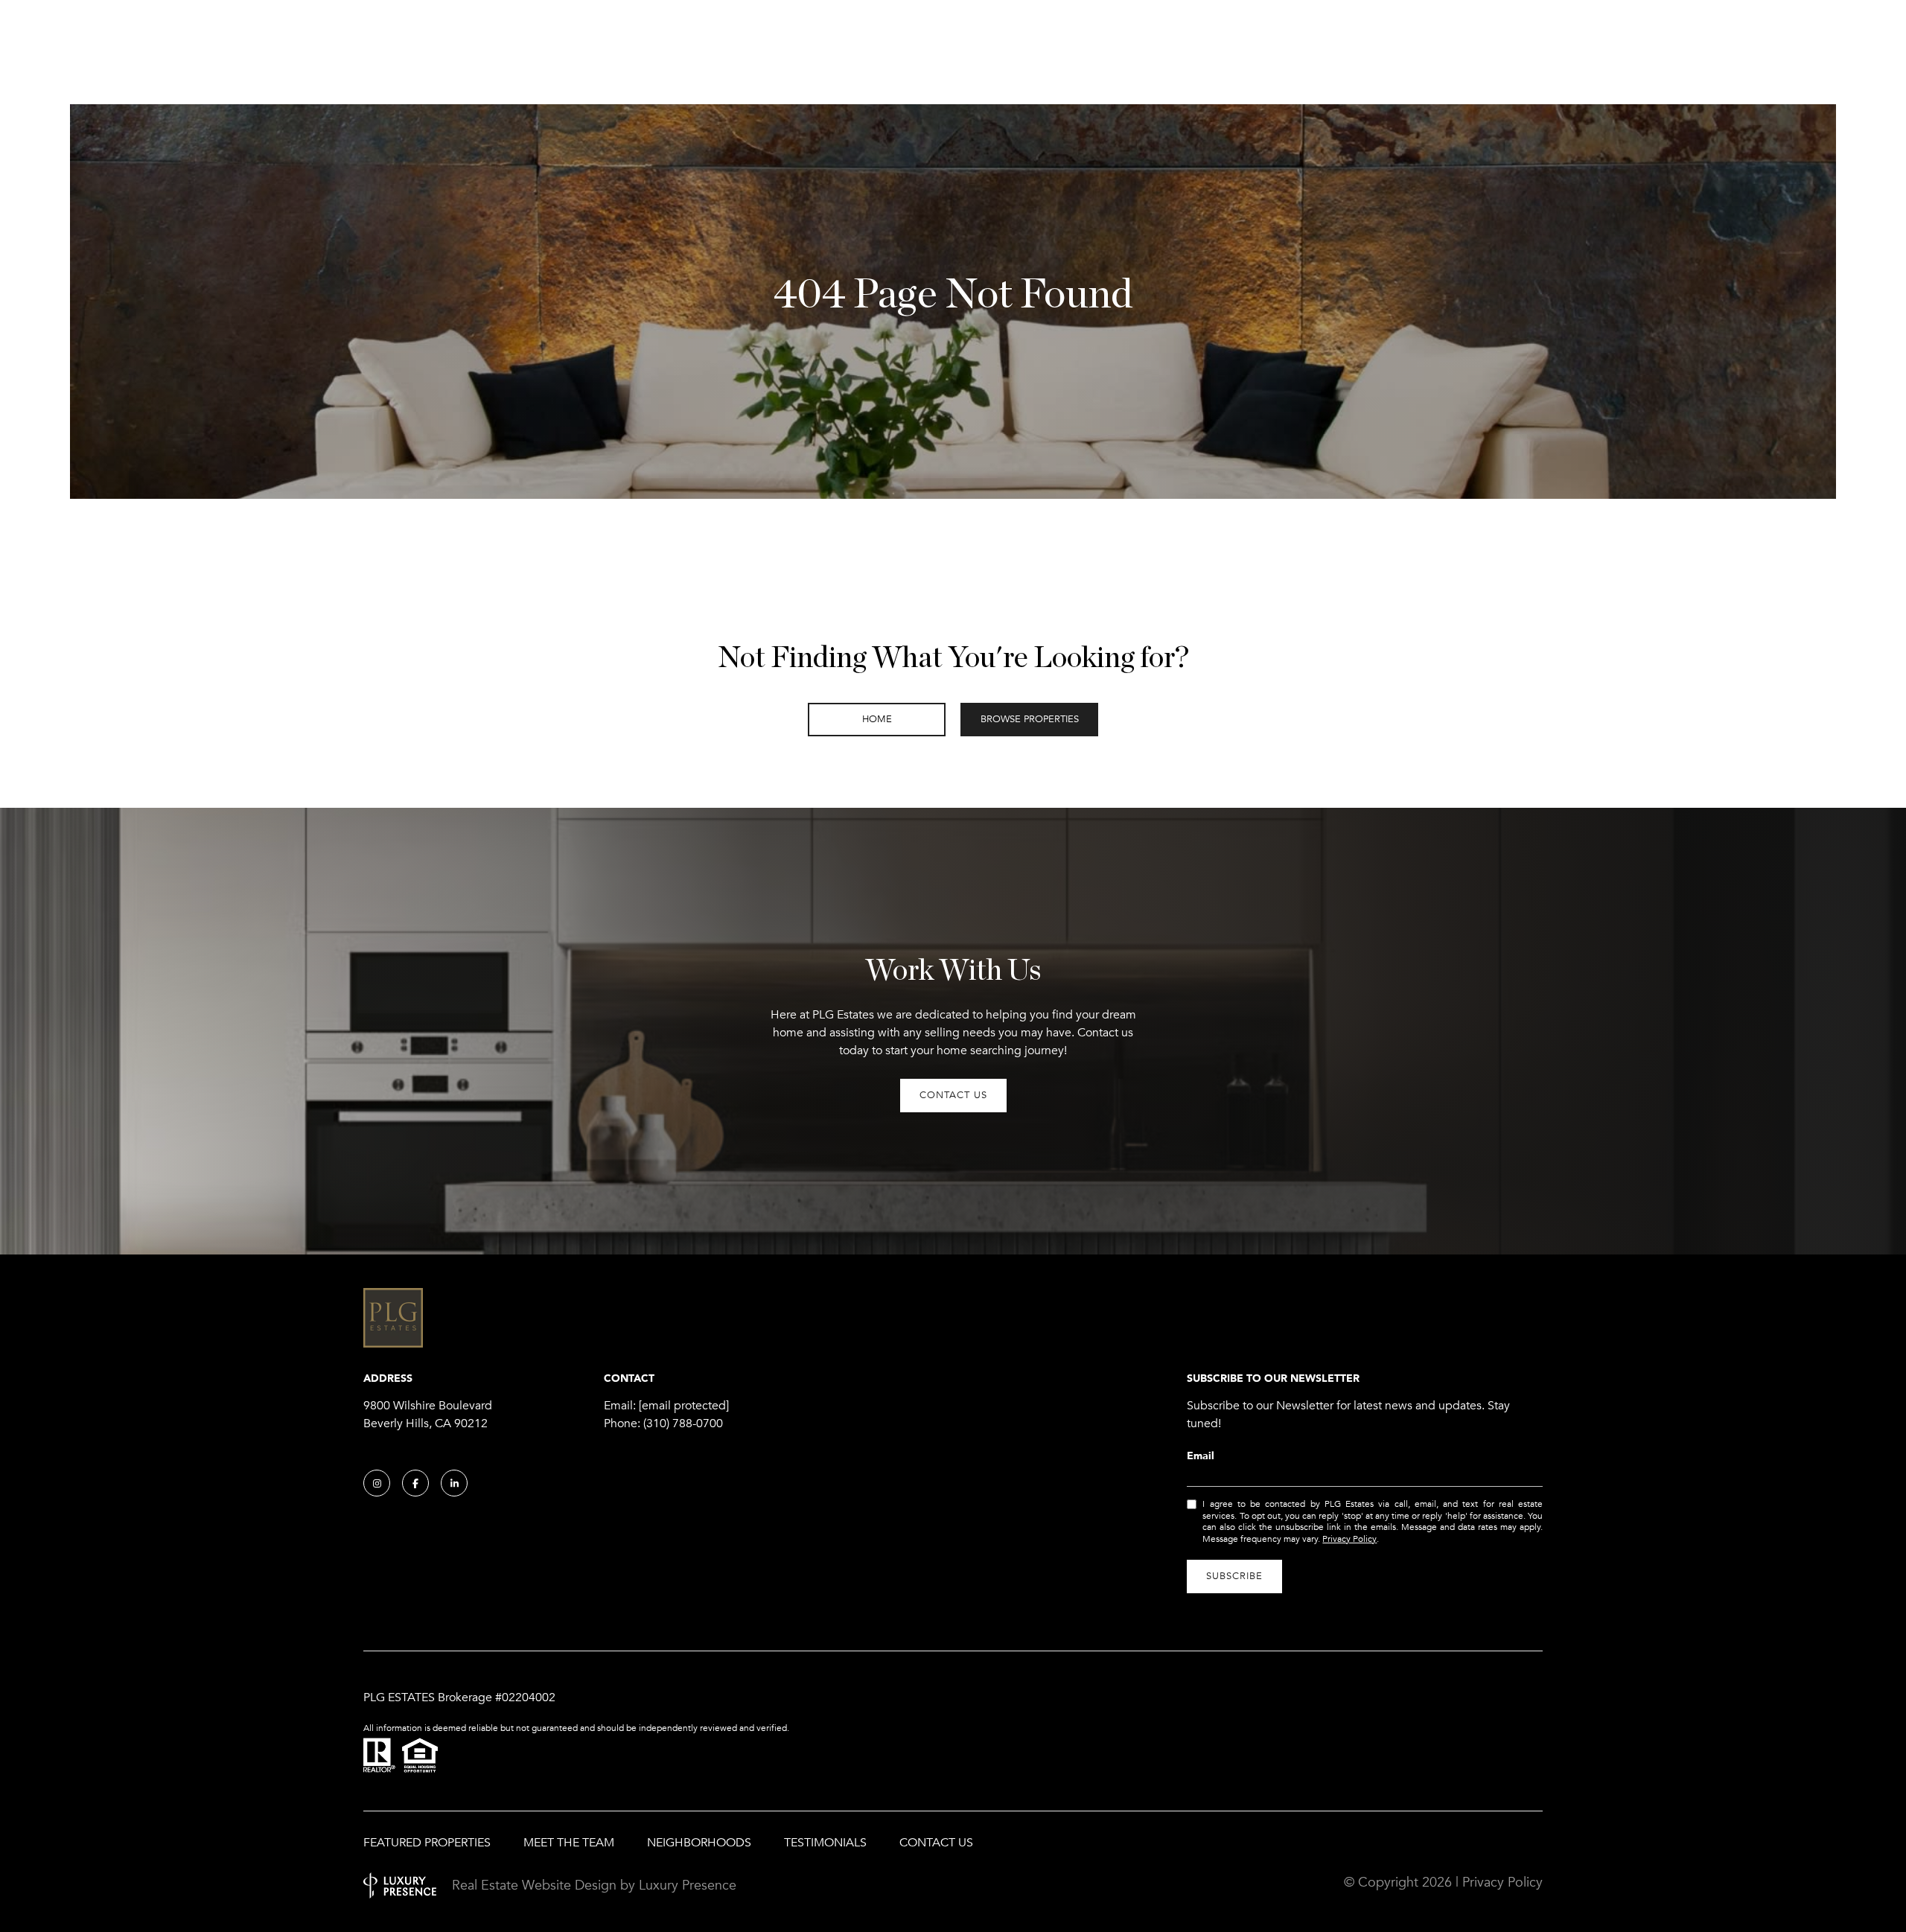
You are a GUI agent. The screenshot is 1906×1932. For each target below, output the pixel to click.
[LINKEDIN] (454, 1483)
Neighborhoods (699, 1843)
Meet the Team (569, 1843)
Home (877, 719)
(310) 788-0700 (683, 1424)
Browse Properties (1030, 719)
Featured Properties (427, 1843)
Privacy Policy (1349, 1539)
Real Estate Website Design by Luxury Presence (594, 1885)
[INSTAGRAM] (377, 1483)
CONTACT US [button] (953, 1095)
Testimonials (825, 1843)
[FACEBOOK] (415, 1483)
